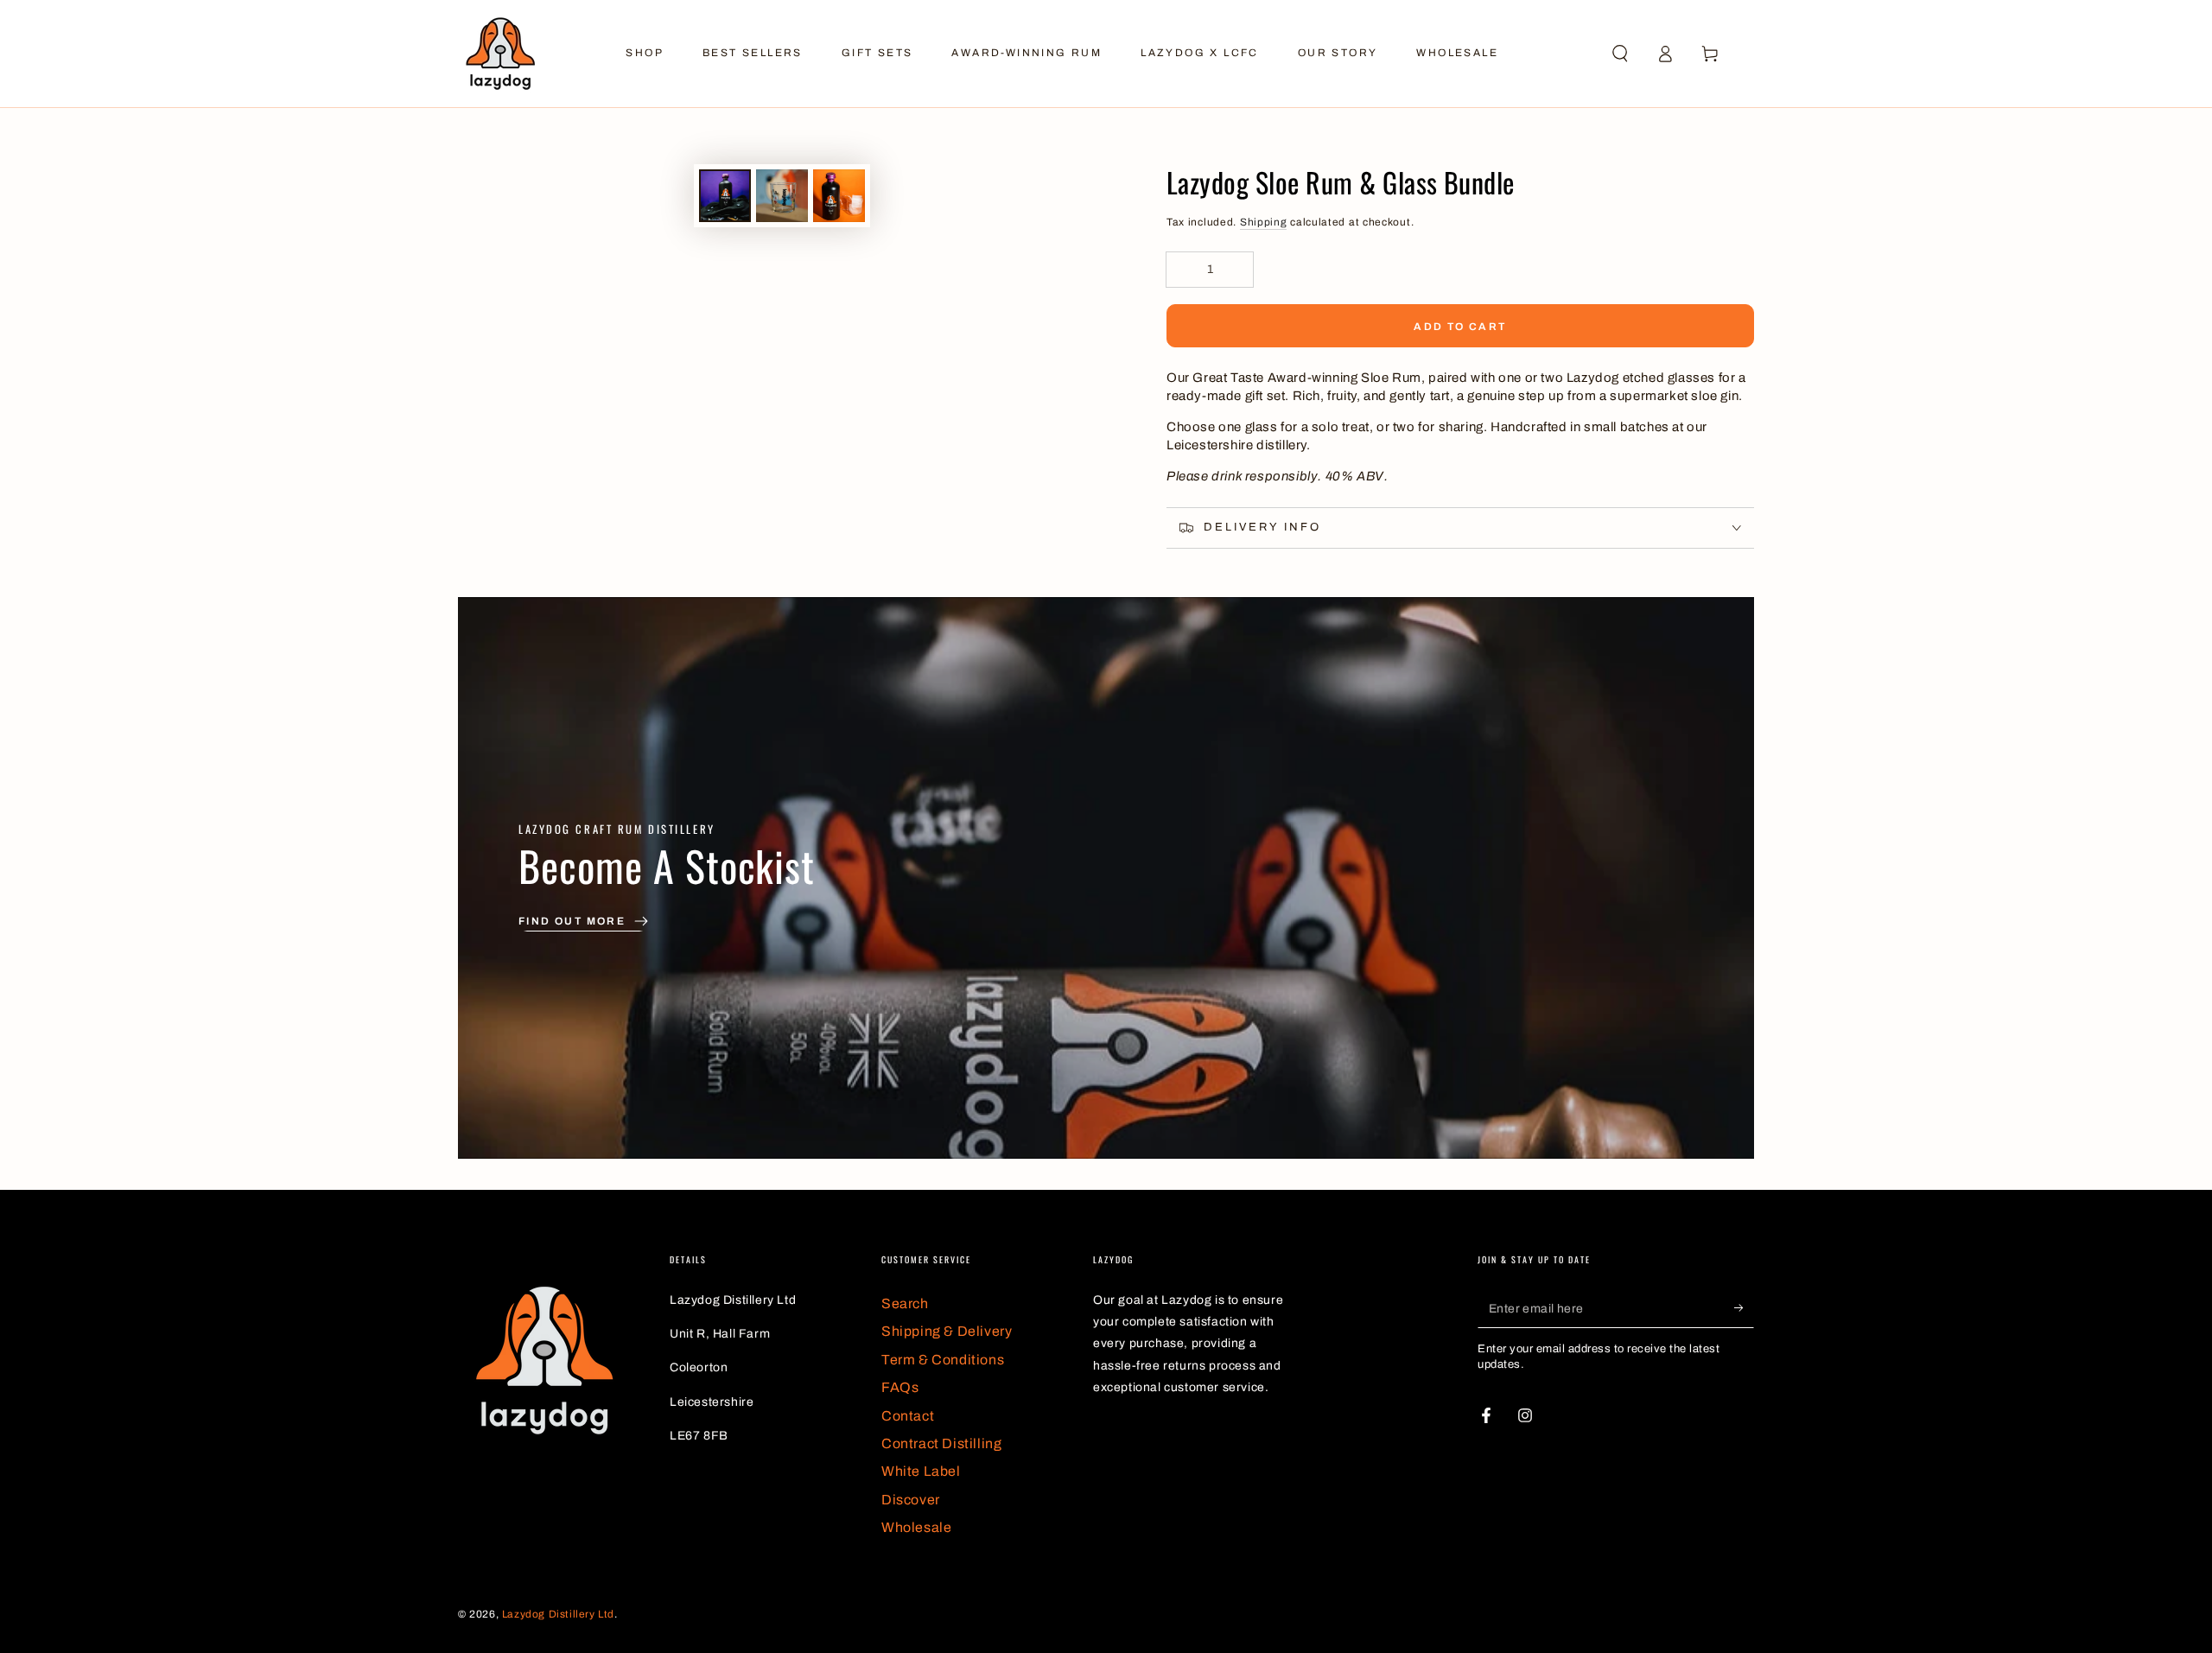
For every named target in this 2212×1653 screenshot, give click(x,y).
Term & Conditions (943, 1360)
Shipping (1264, 222)
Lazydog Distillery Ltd (558, 1614)
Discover (911, 1500)
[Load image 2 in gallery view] (782, 196)
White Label (921, 1471)
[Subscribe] (1744, 1308)
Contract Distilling (941, 1443)
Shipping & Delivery (947, 1331)
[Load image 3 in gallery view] (839, 196)
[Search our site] (1620, 54)
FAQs (900, 1387)
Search (905, 1303)
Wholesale (916, 1527)
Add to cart (1460, 327)
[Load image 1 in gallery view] (725, 196)
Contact (908, 1416)
